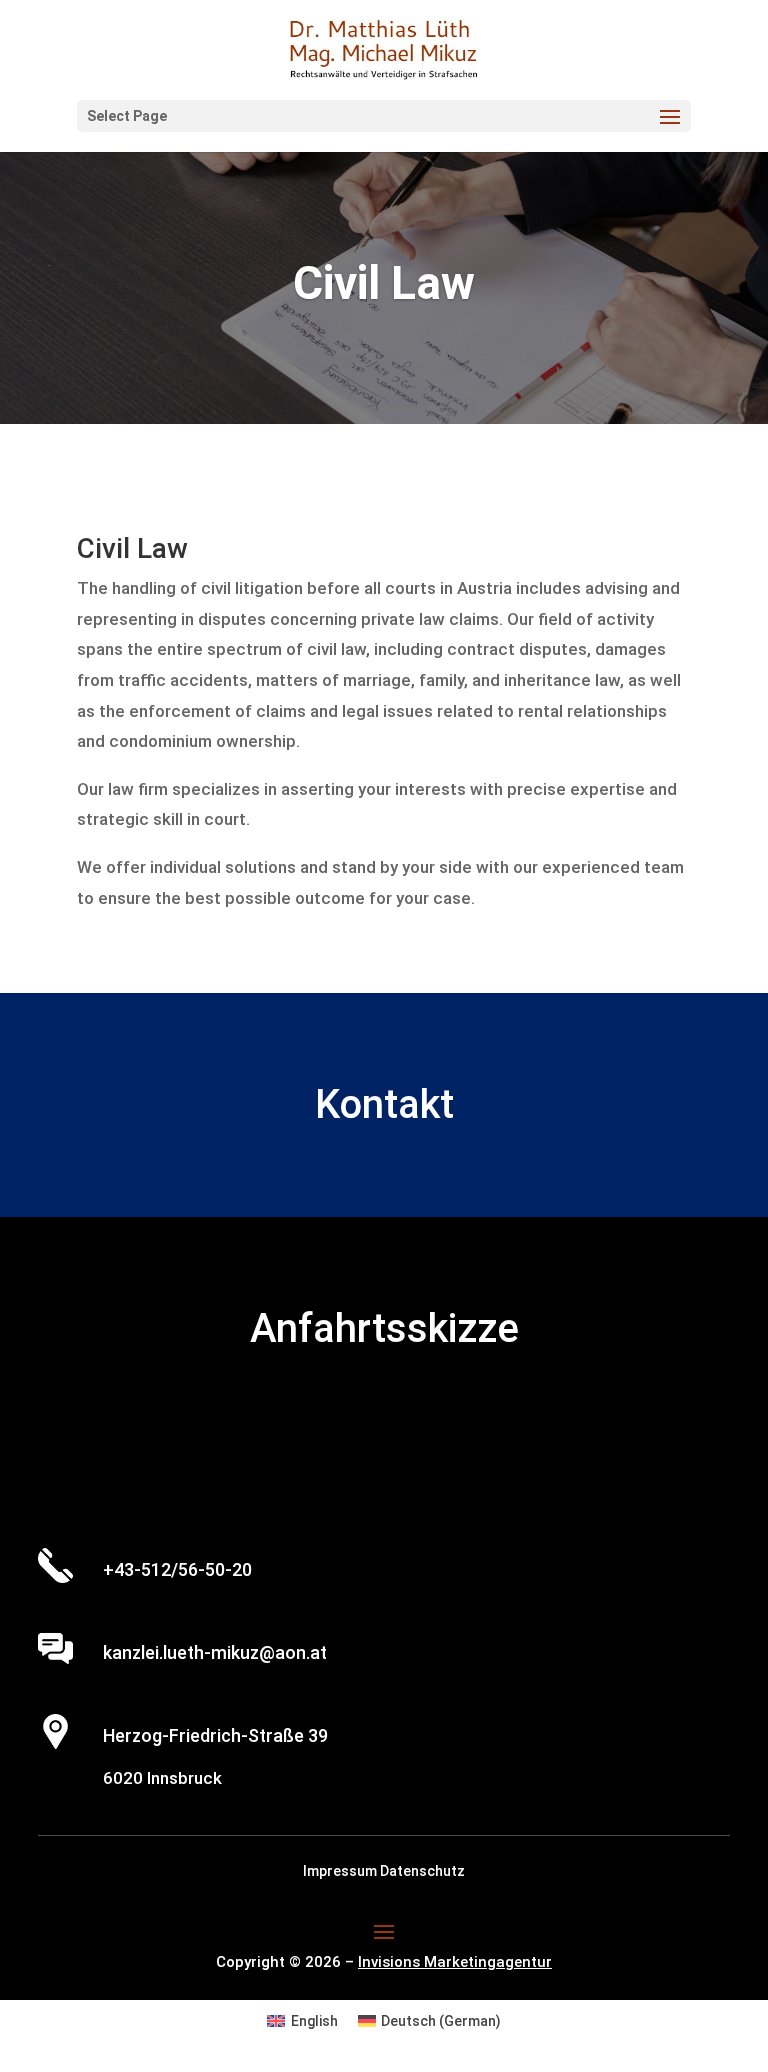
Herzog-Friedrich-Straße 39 (215, 1735)
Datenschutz (422, 1871)
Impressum (341, 1871)
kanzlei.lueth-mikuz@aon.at (215, 1652)
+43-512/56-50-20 (177, 1569)
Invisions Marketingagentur (455, 1962)
